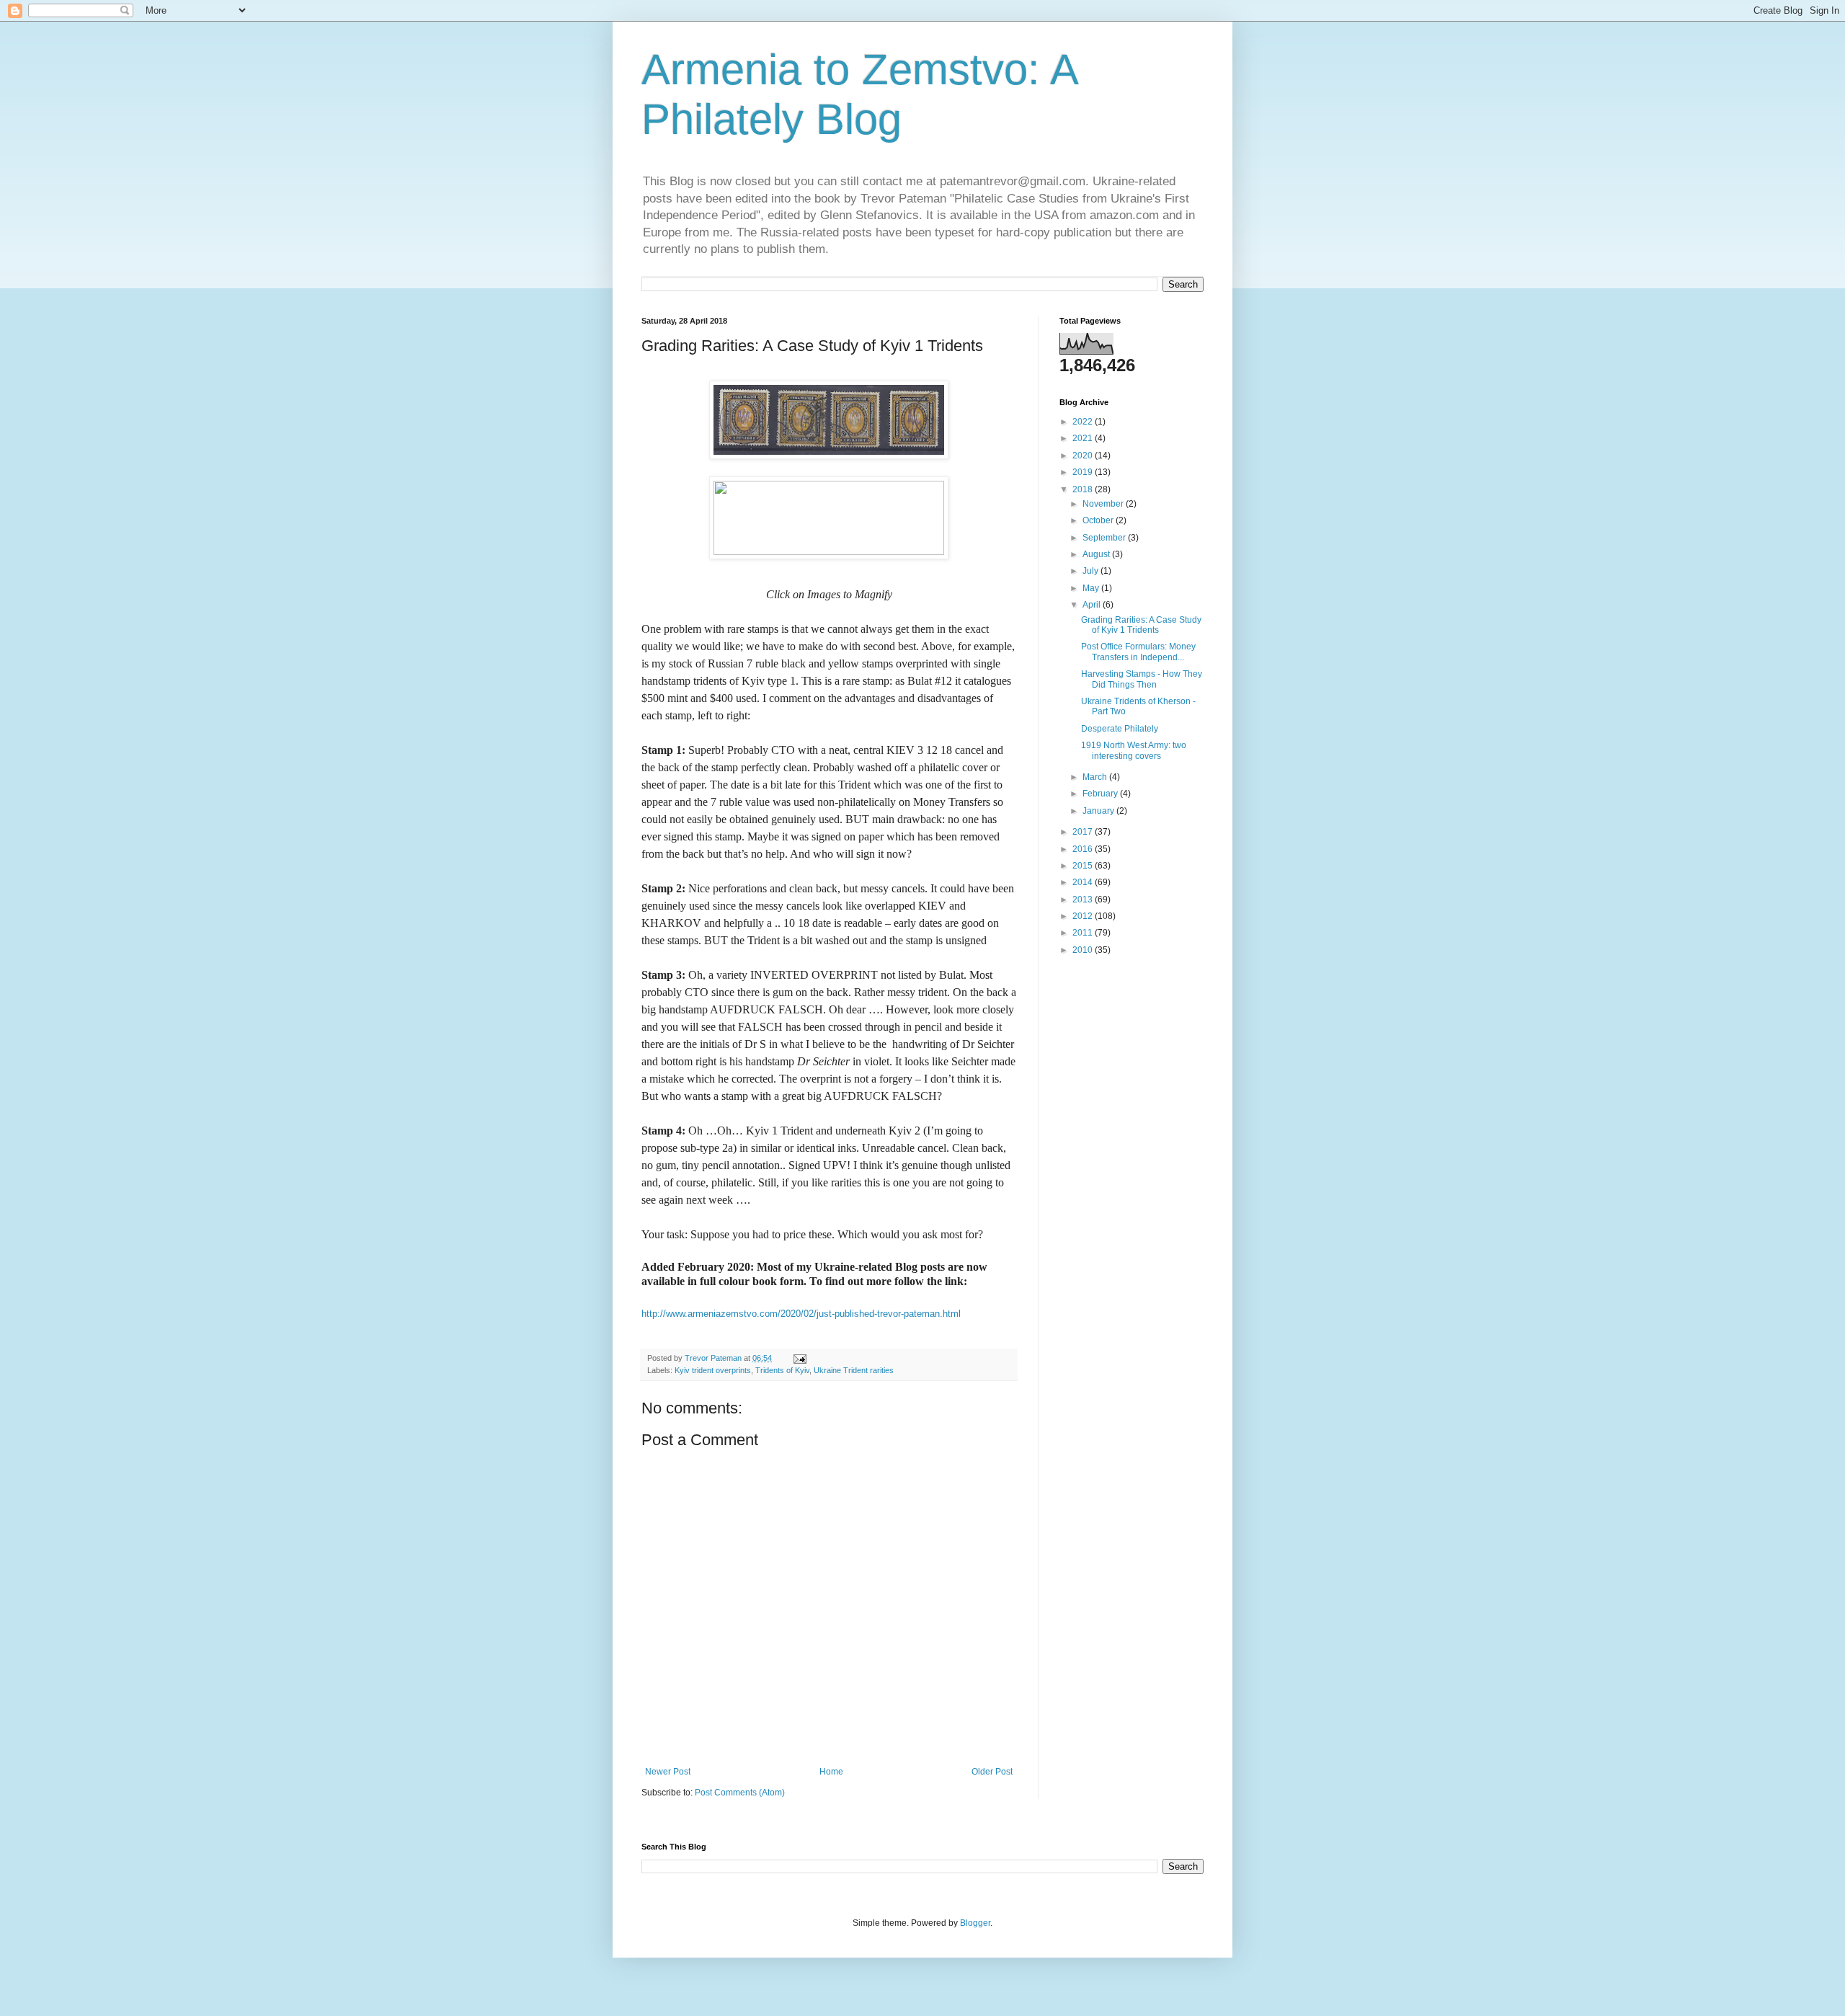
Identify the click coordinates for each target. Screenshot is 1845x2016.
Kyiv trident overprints (713, 1370)
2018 (1084, 489)
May (1092, 588)
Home (831, 1772)
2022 (1084, 422)
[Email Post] (799, 1358)
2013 (1084, 900)
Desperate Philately (1120, 729)
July (1092, 571)
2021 (1084, 438)
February (1101, 794)
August (1097, 554)
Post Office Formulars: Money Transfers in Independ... (1138, 652)
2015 (1084, 866)
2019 (1084, 472)
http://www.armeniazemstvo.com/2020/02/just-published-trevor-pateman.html (801, 1314)
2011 (1084, 933)
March (1096, 777)
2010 (1084, 950)
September (1105, 538)
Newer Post (668, 1772)
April (1093, 605)
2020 (1084, 456)
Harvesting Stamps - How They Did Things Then (1142, 679)
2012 (1084, 916)
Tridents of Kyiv (782, 1370)
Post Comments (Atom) (740, 1793)
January (1099, 811)
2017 (1084, 832)
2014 (1084, 882)
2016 (1084, 849)
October (1099, 520)
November (1104, 504)
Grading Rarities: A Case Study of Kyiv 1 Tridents (1141, 625)
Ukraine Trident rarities (854, 1370)
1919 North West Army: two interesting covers (1134, 750)
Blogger (975, 1923)
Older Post (992, 1772)
